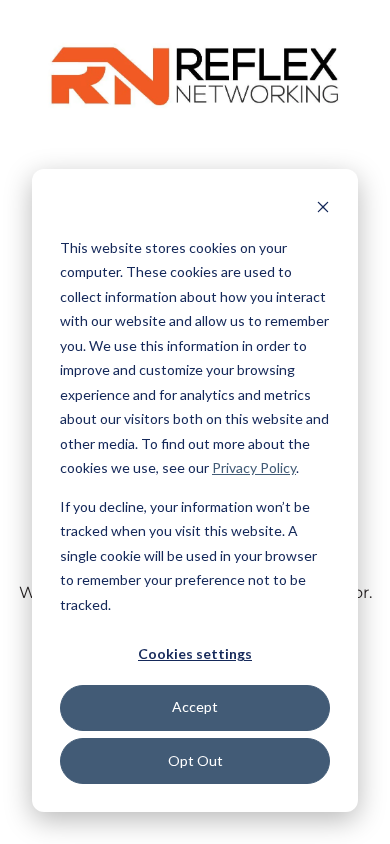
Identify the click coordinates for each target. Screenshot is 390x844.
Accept (195, 706)
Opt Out (195, 760)
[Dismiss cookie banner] (323, 209)
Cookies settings (195, 653)
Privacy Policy (254, 467)
